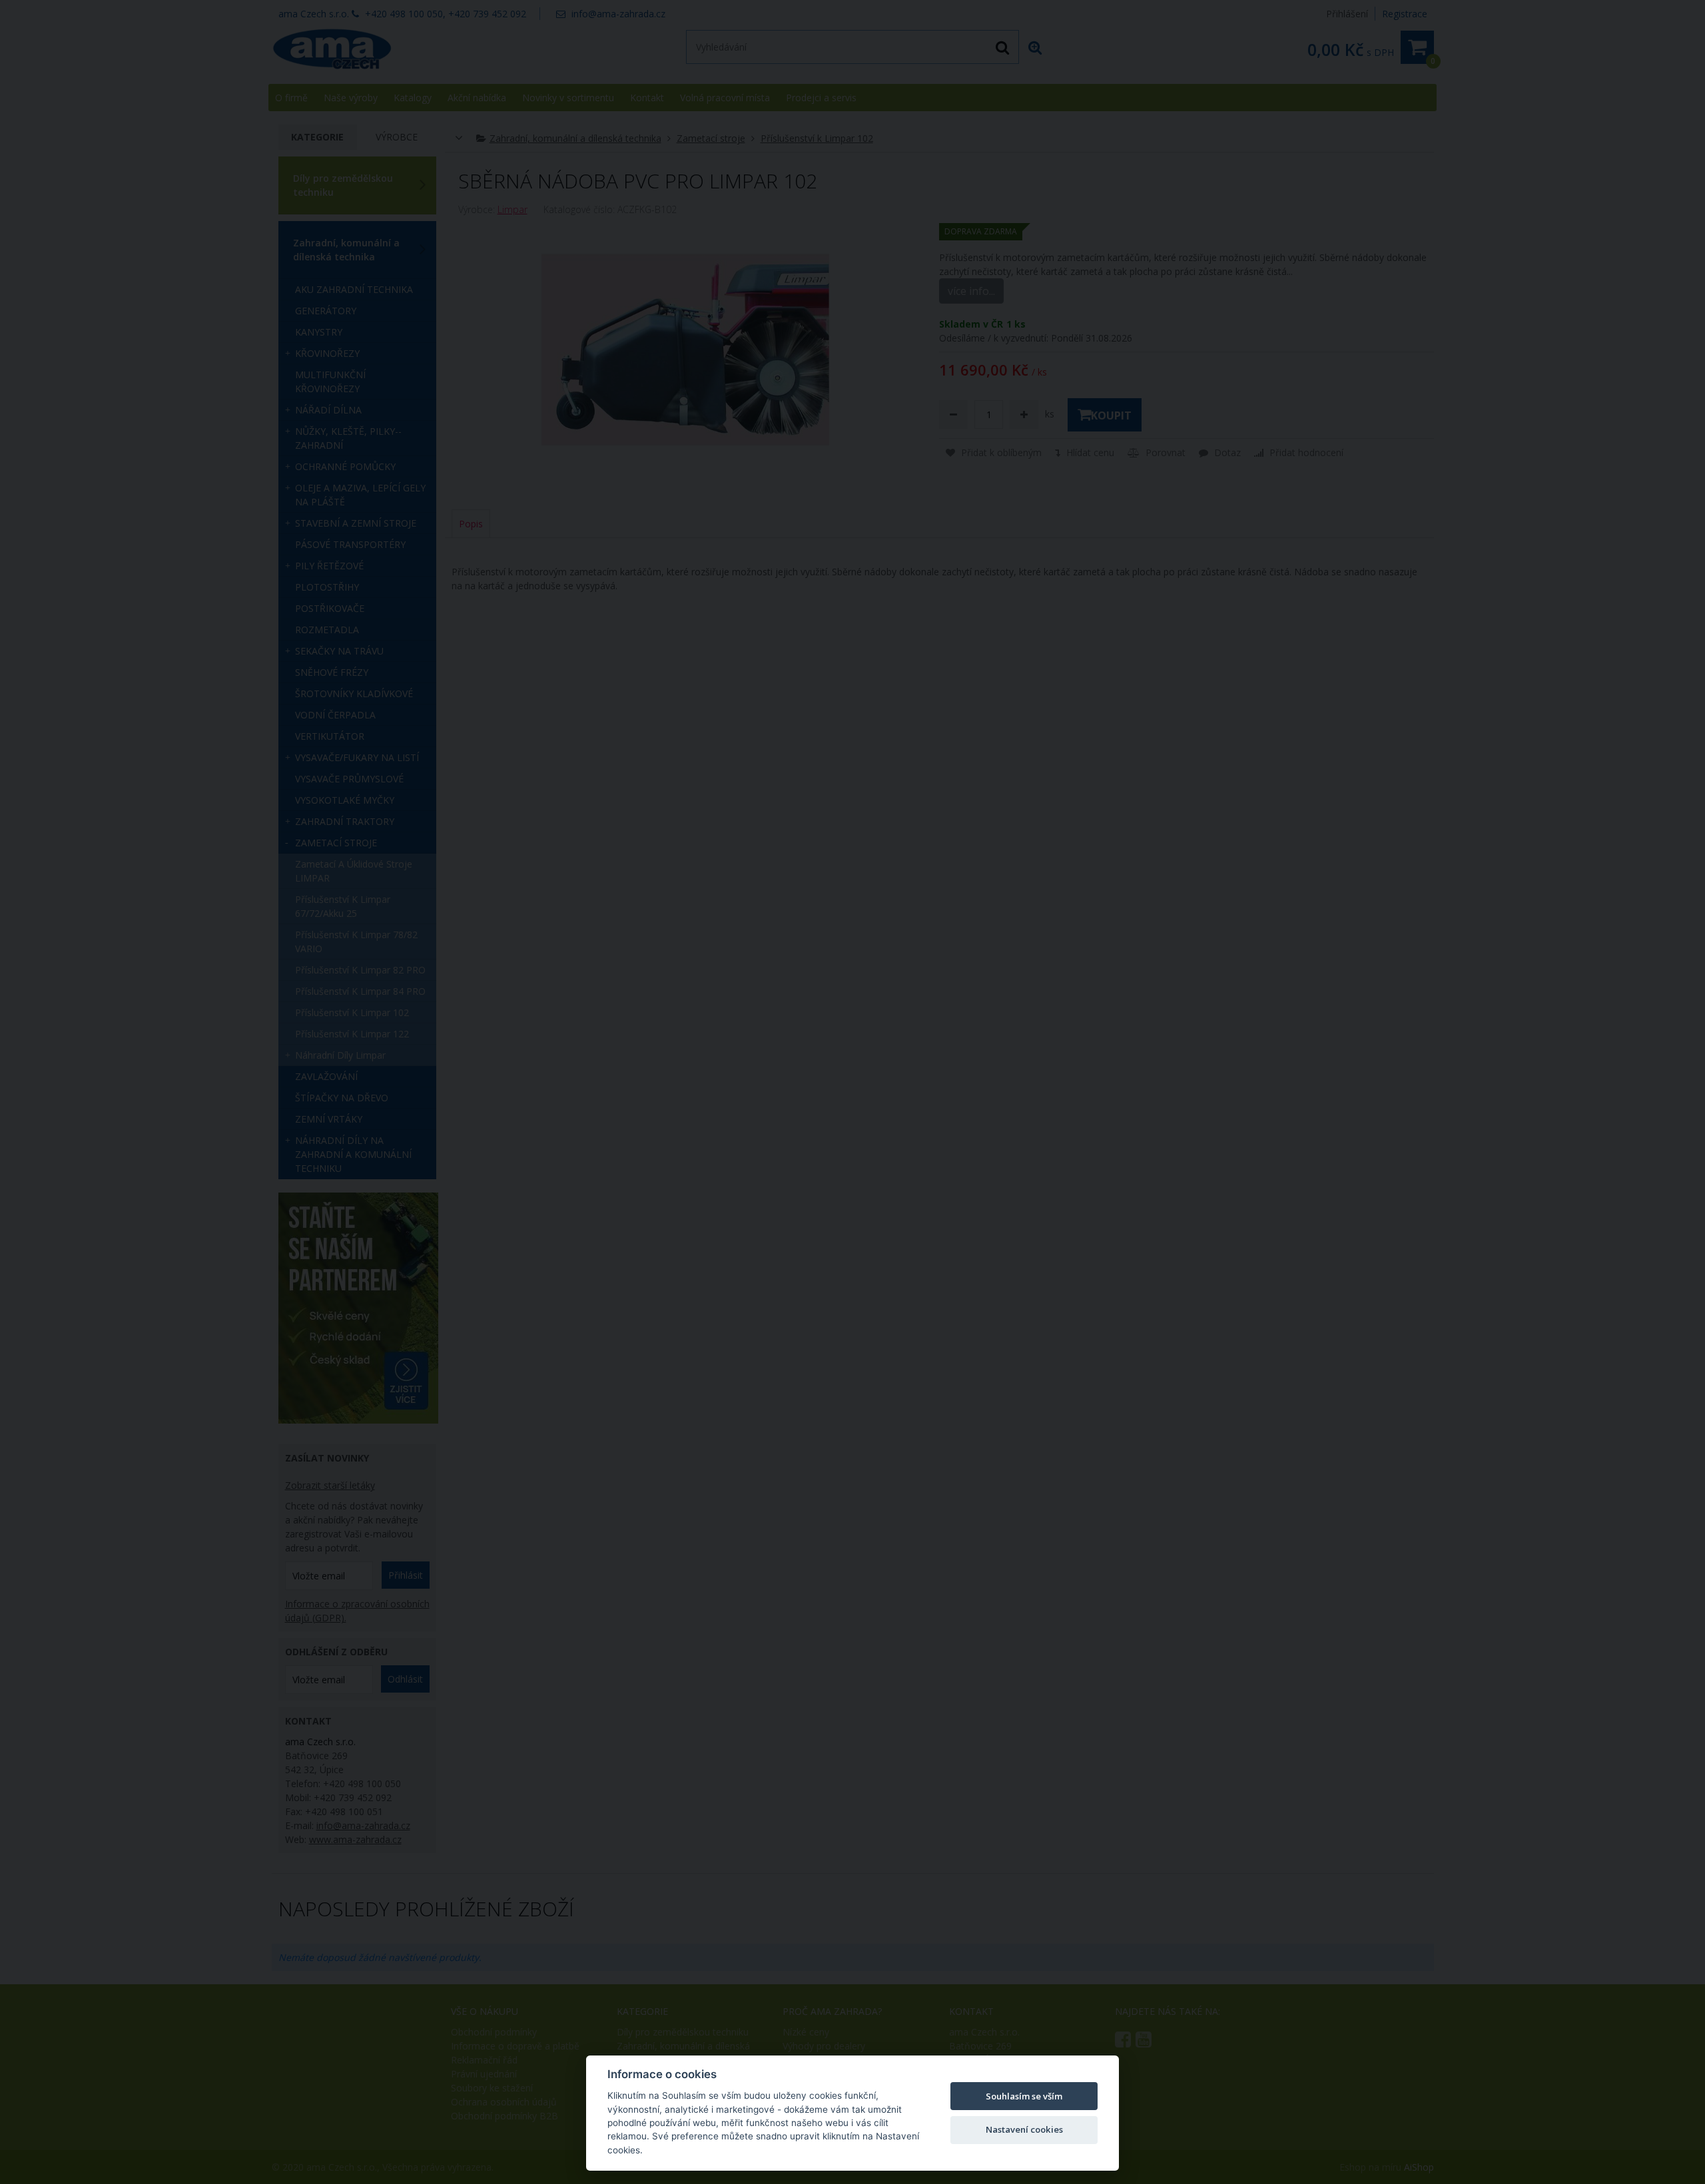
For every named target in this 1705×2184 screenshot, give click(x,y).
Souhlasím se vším (1024, 2096)
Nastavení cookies (1024, 2129)
